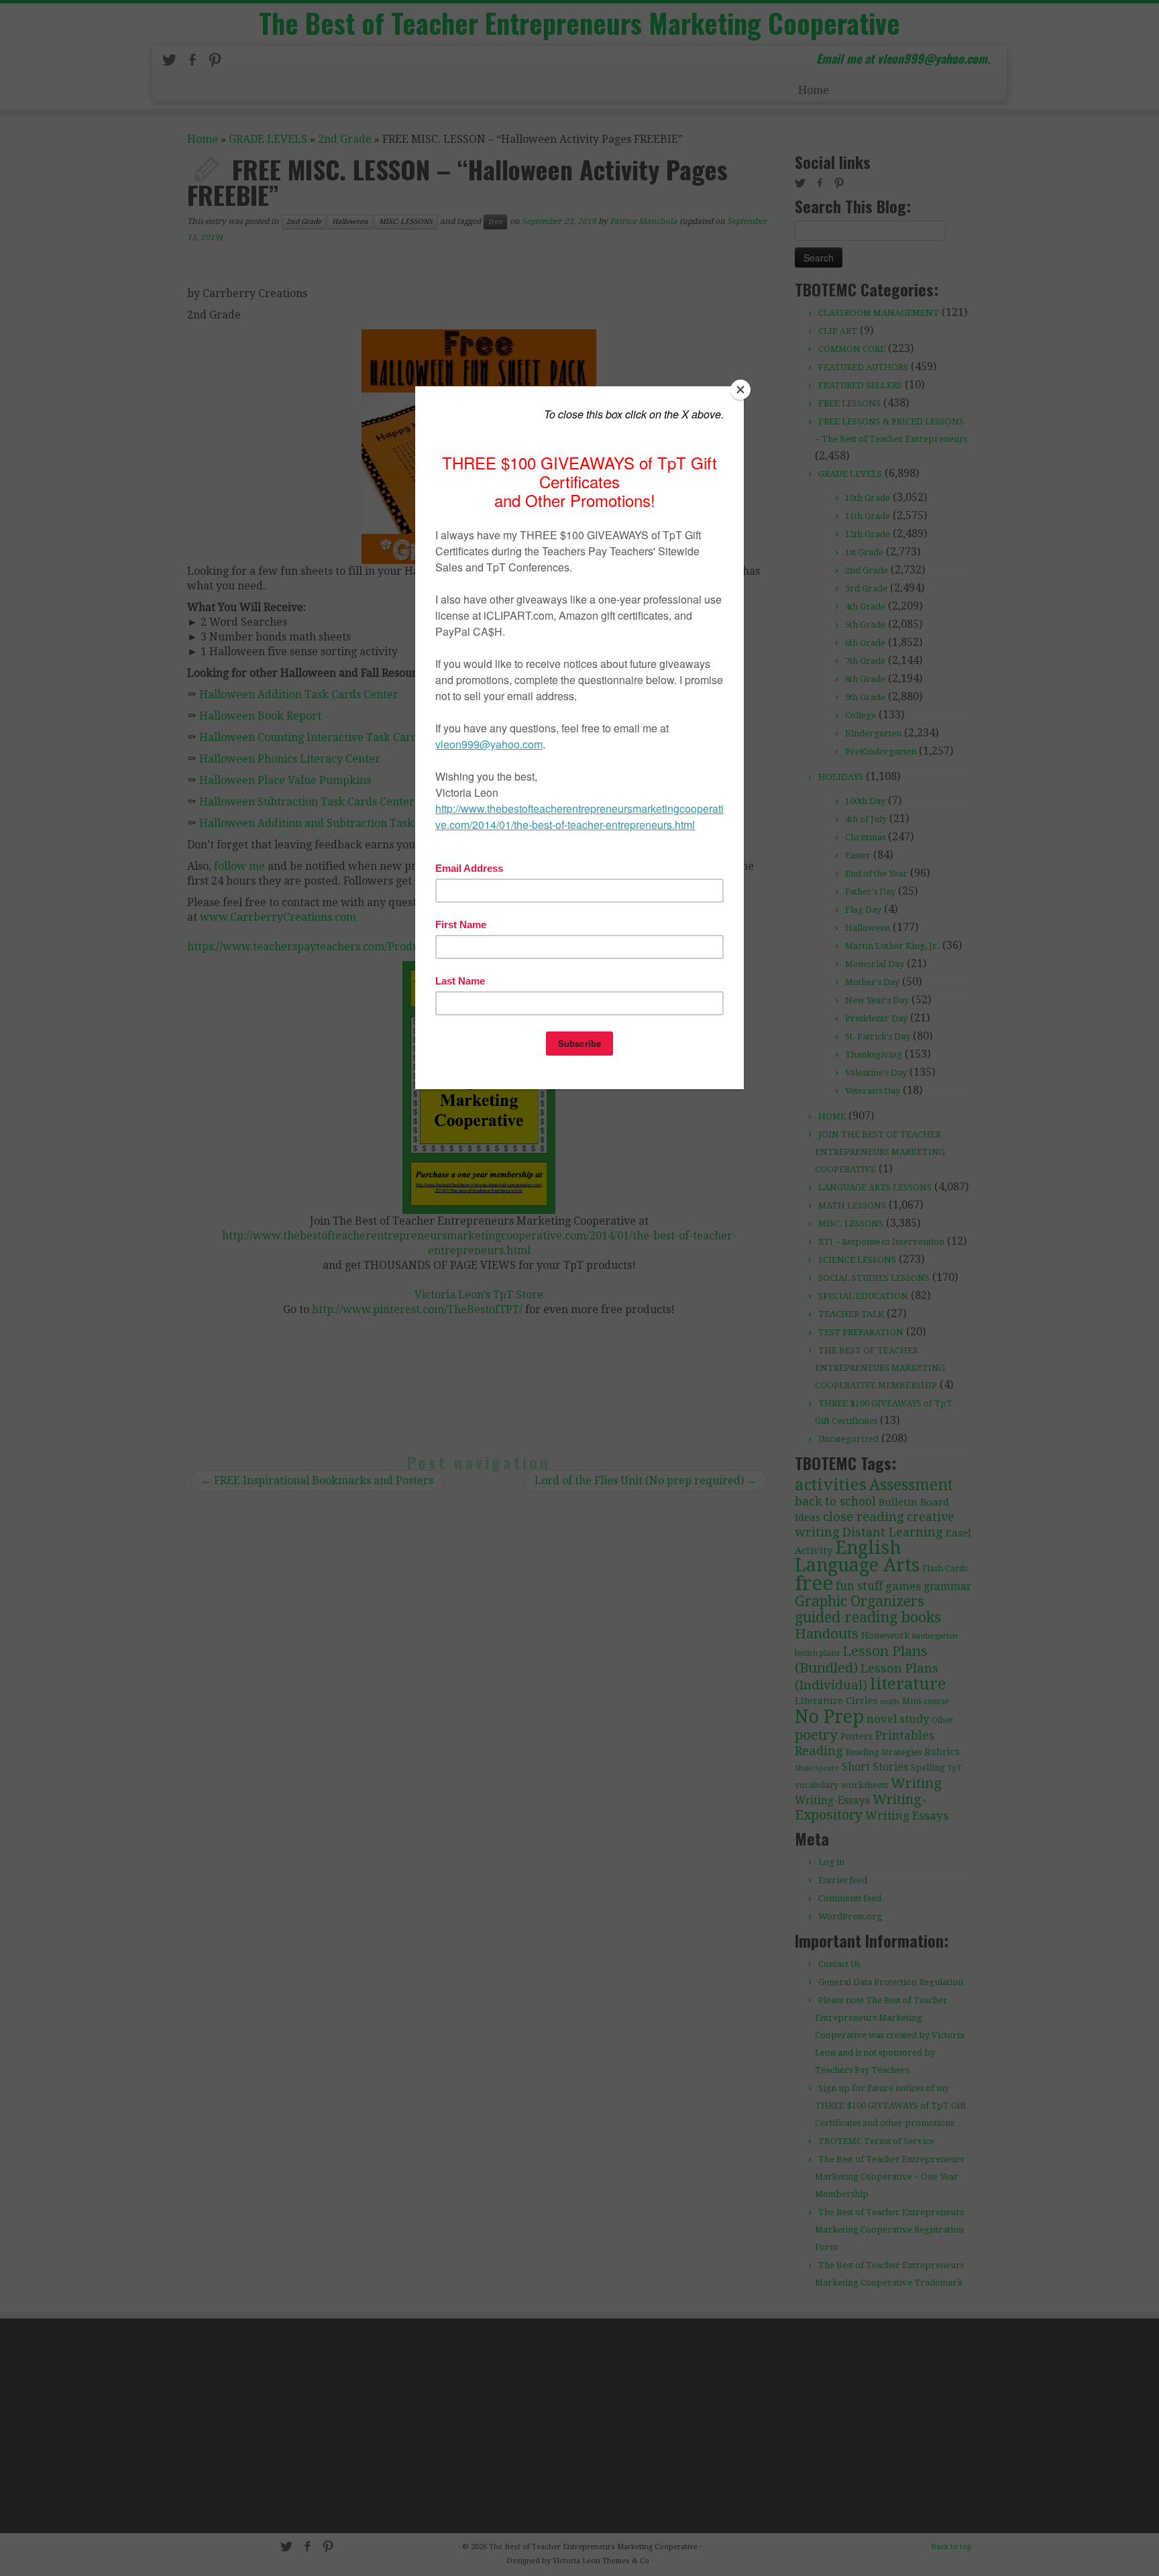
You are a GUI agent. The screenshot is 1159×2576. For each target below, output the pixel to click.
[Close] (740, 390)
